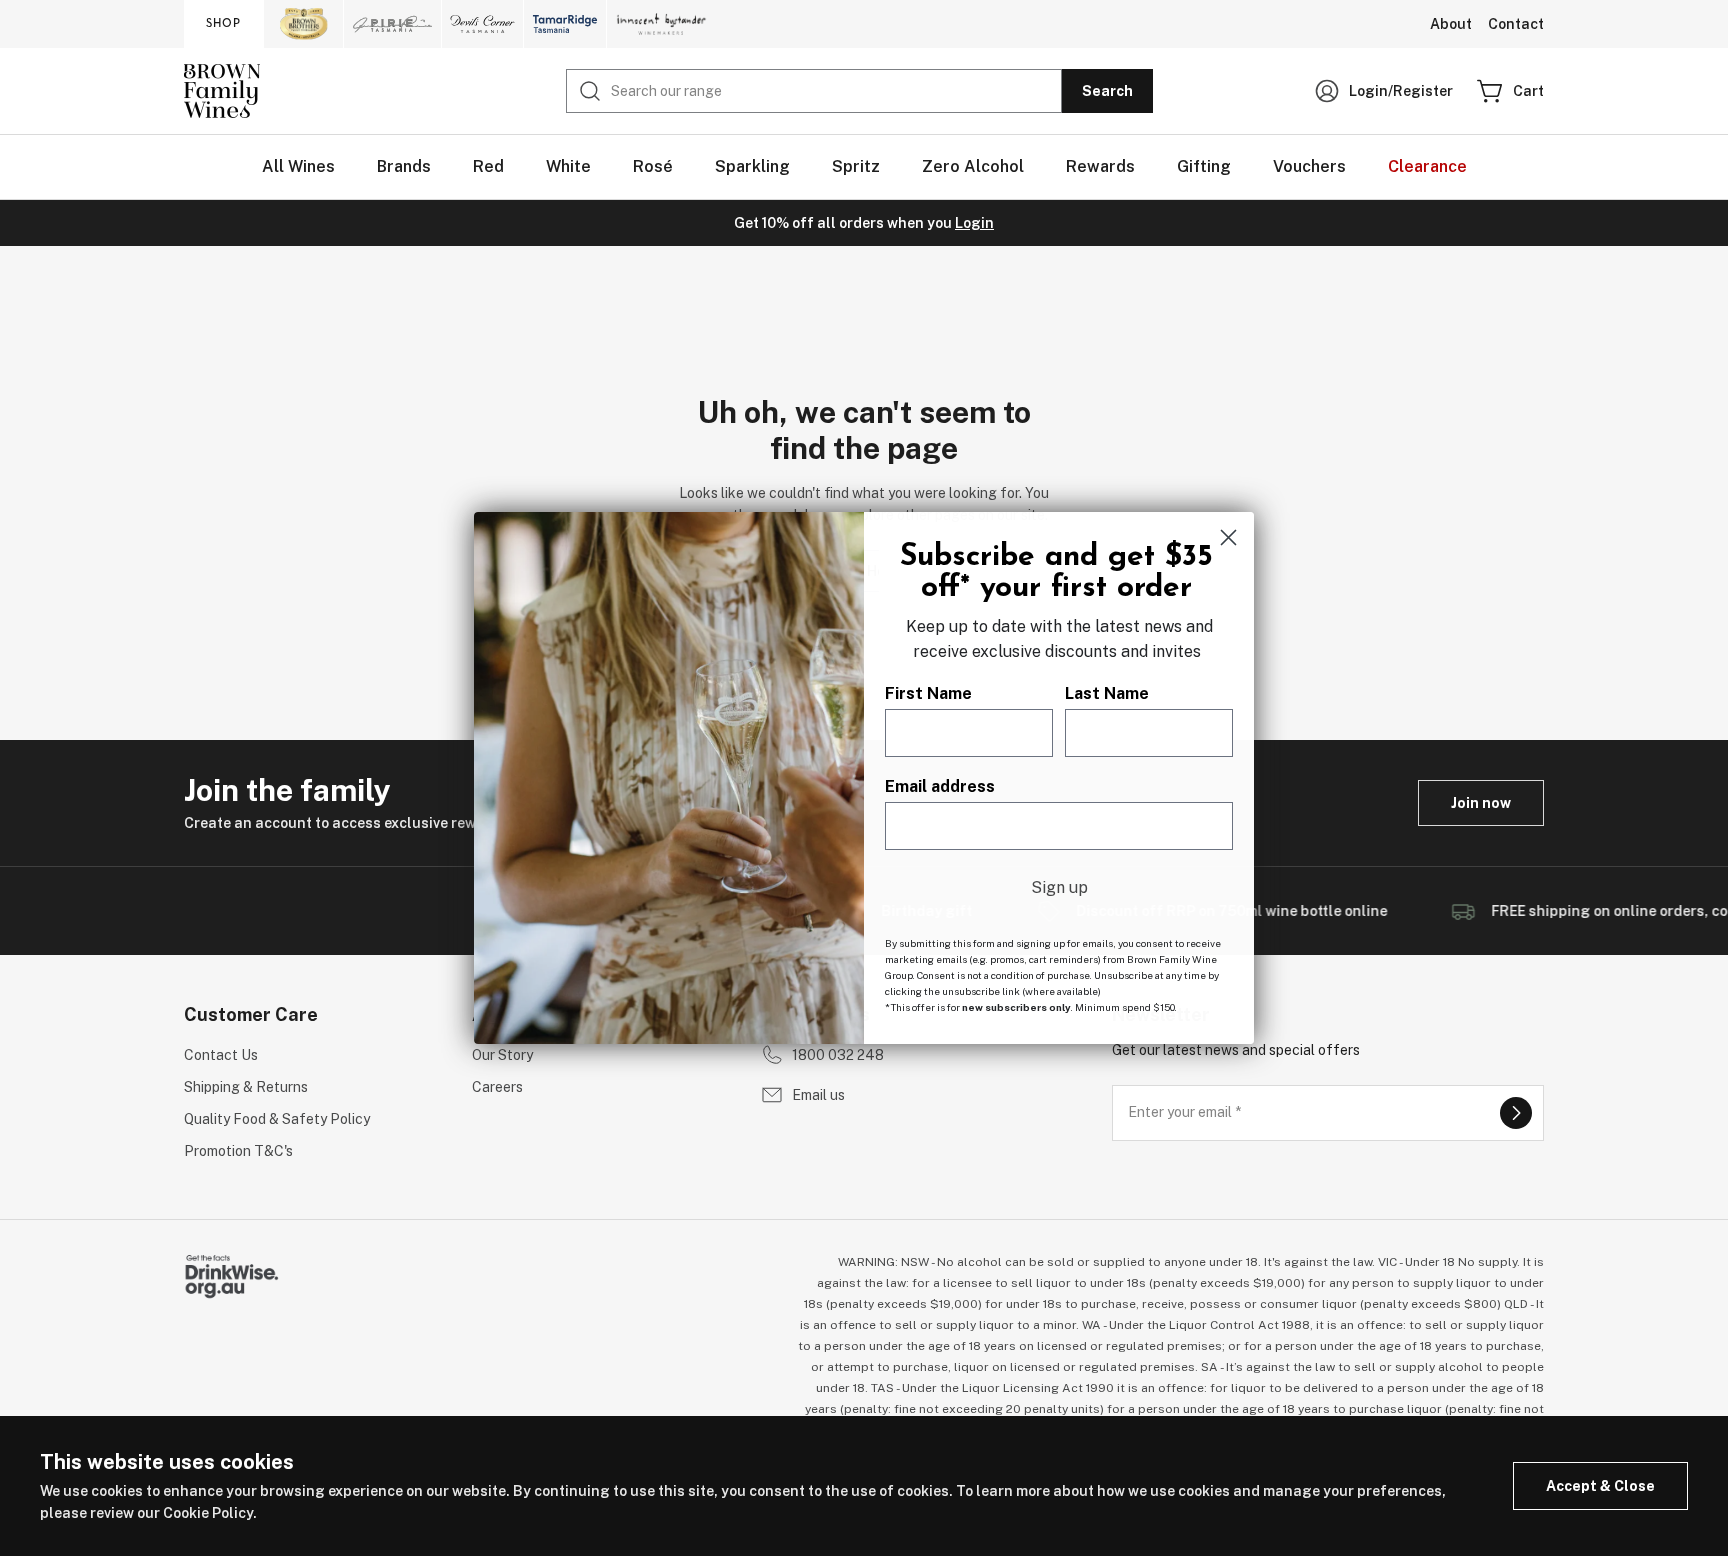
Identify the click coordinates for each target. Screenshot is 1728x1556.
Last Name (1107, 693)
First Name (928, 693)
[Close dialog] (1228, 537)
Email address (940, 786)
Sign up (1059, 887)
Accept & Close (1600, 1486)
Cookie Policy (208, 1513)
